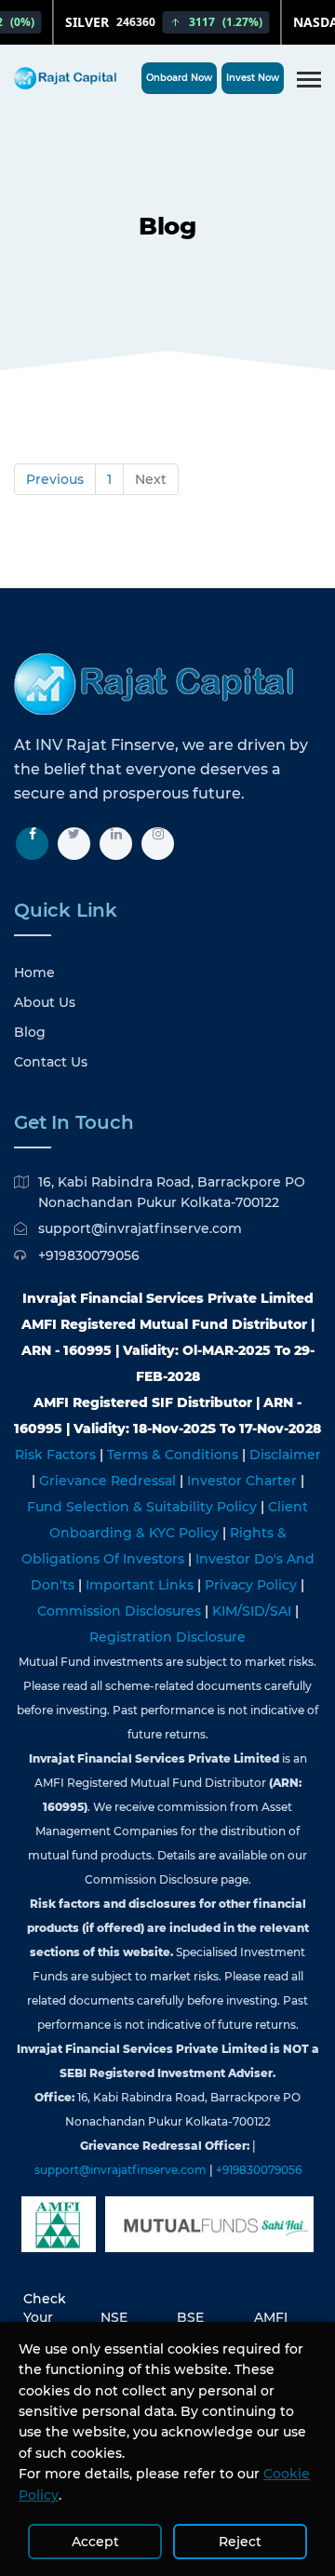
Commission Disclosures (121, 1611)
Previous (55, 479)
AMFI (271, 2317)
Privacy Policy (253, 1585)
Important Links (141, 1585)
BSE (190, 2317)
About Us (45, 1002)
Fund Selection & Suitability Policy (144, 1507)
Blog (30, 1032)
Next (151, 479)
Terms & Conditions (174, 1455)
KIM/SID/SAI (254, 1611)
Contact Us (51, 1062)
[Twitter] (74, 844)
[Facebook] (32, 844)
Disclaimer (285, 1455)
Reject (240, 2542)
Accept (95, 2542)
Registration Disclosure (167, 1637)
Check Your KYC (45, 2317)
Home (34, 973)
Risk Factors (57, 1455)
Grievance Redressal (109, 1481)
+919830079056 (89, 1255)
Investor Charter (244, 1481)
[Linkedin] (116, 844)
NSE (114, 2317)
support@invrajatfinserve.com (140, 1228)
